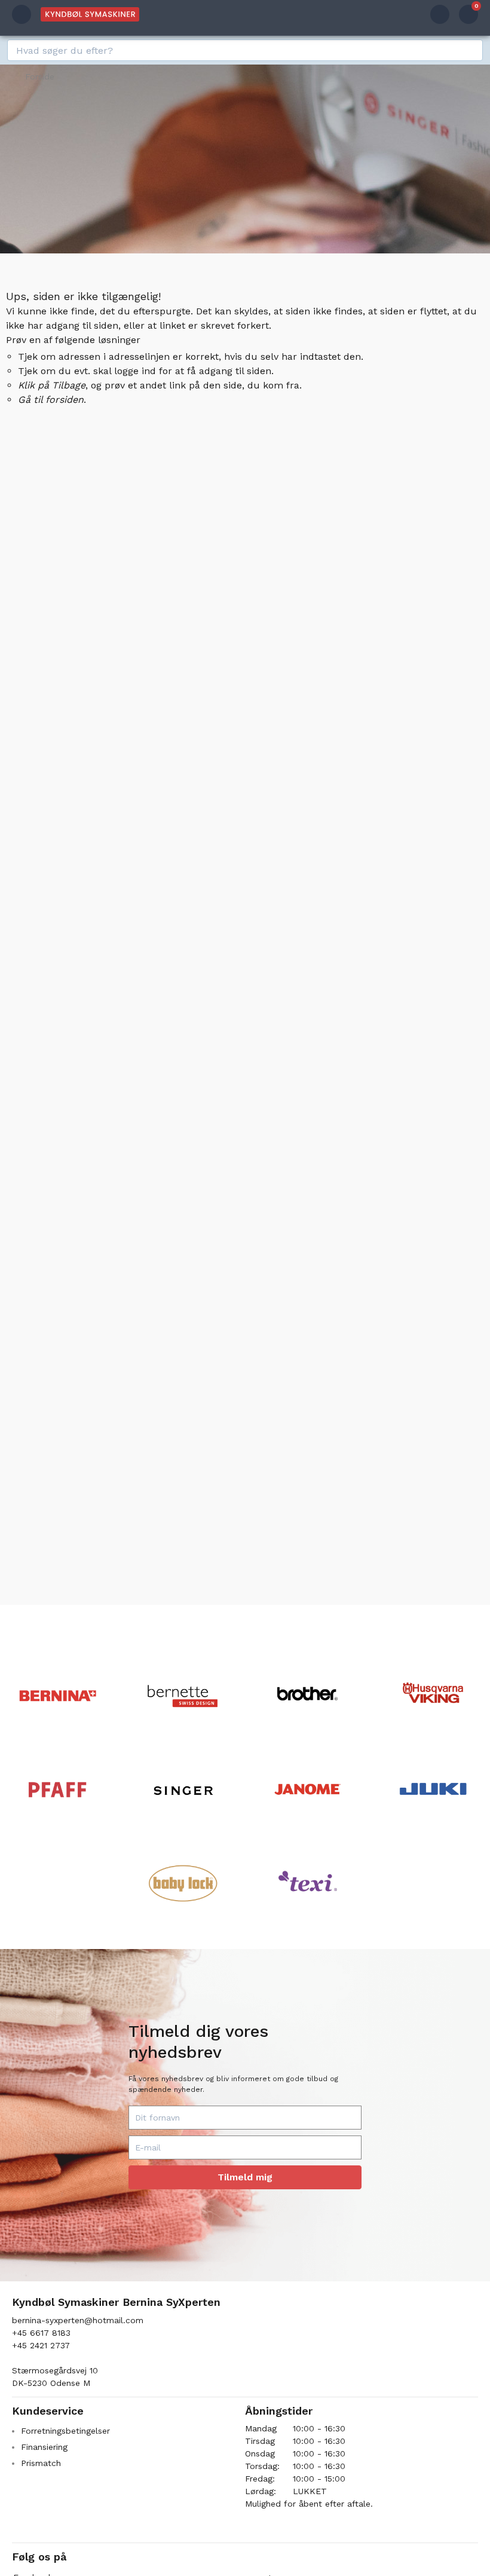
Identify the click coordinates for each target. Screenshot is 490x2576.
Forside (40, 77)
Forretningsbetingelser (65, 2431)
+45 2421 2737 (41, 2345)
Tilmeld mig (245, 2177)
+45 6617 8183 (41, 2333)
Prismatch (41, 2463)
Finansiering (44, 2447)
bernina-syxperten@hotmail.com (78, 2320)
